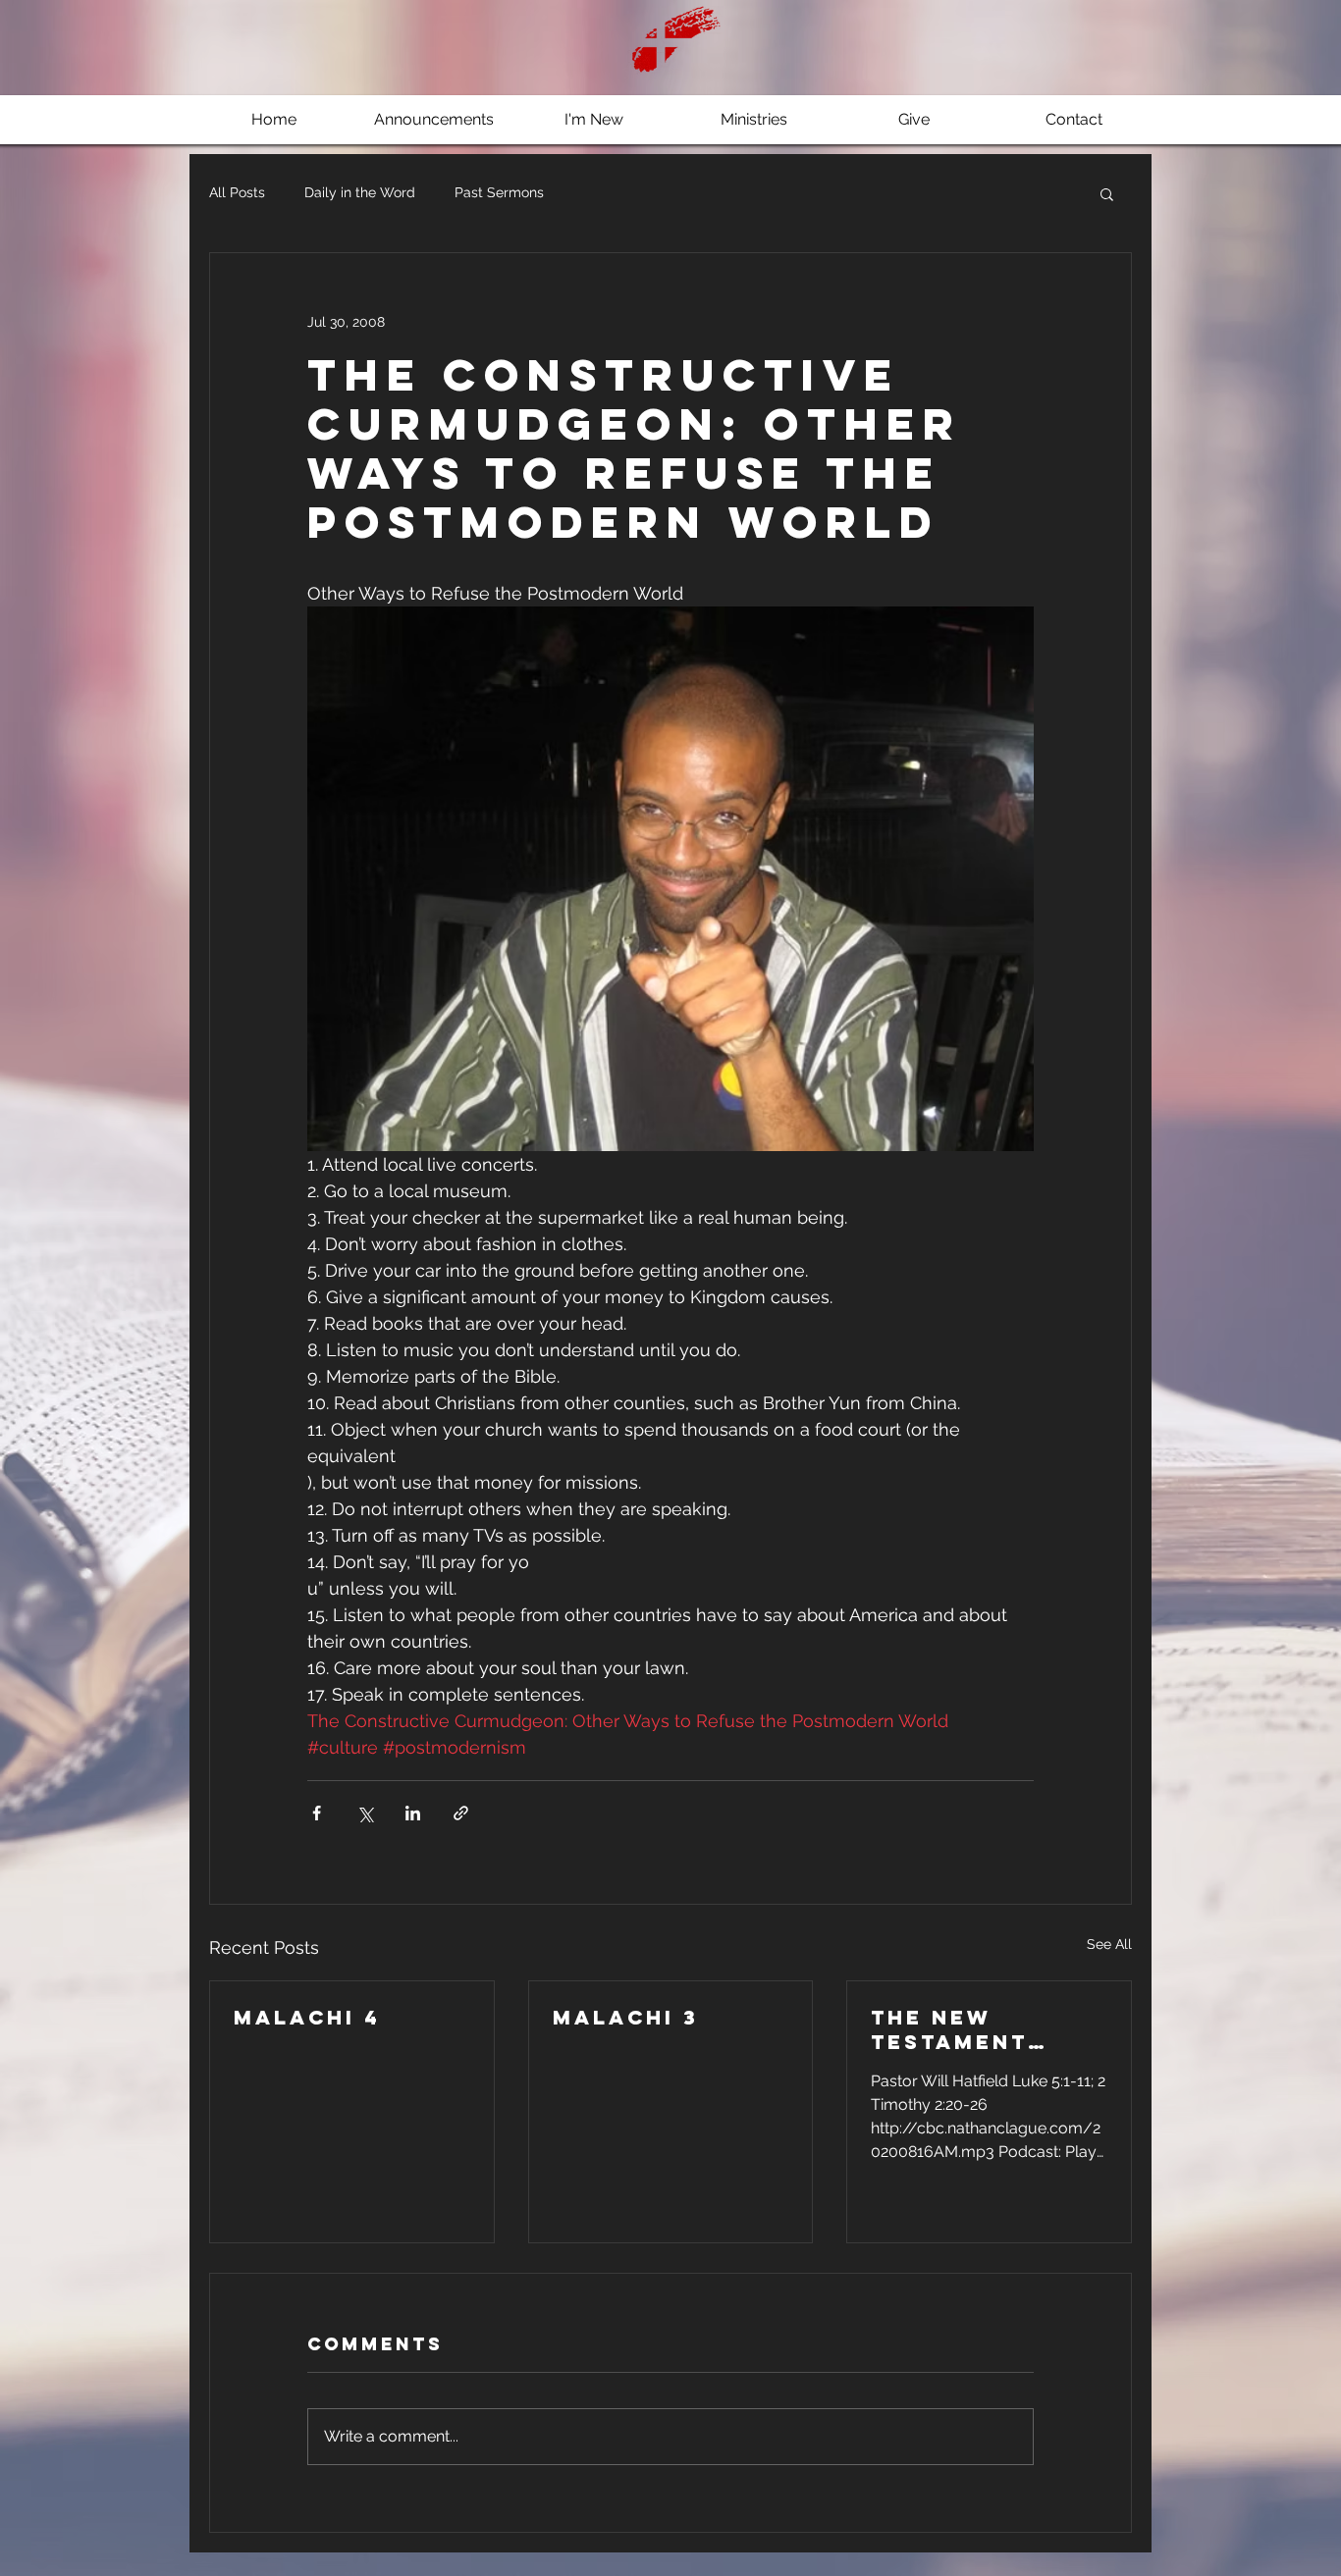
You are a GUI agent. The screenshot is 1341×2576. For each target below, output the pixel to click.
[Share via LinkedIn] (413, 1813)
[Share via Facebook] (317, 1813)
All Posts (237, 192)
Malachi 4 (307, 2017)
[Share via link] (461, 1813)
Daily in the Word (360, 192)
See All (1109, 1944)
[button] (1107, 193)
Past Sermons (499, 192)
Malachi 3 (626, 2017)
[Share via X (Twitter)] (365, 1813)
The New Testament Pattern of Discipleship (963, 2029)
